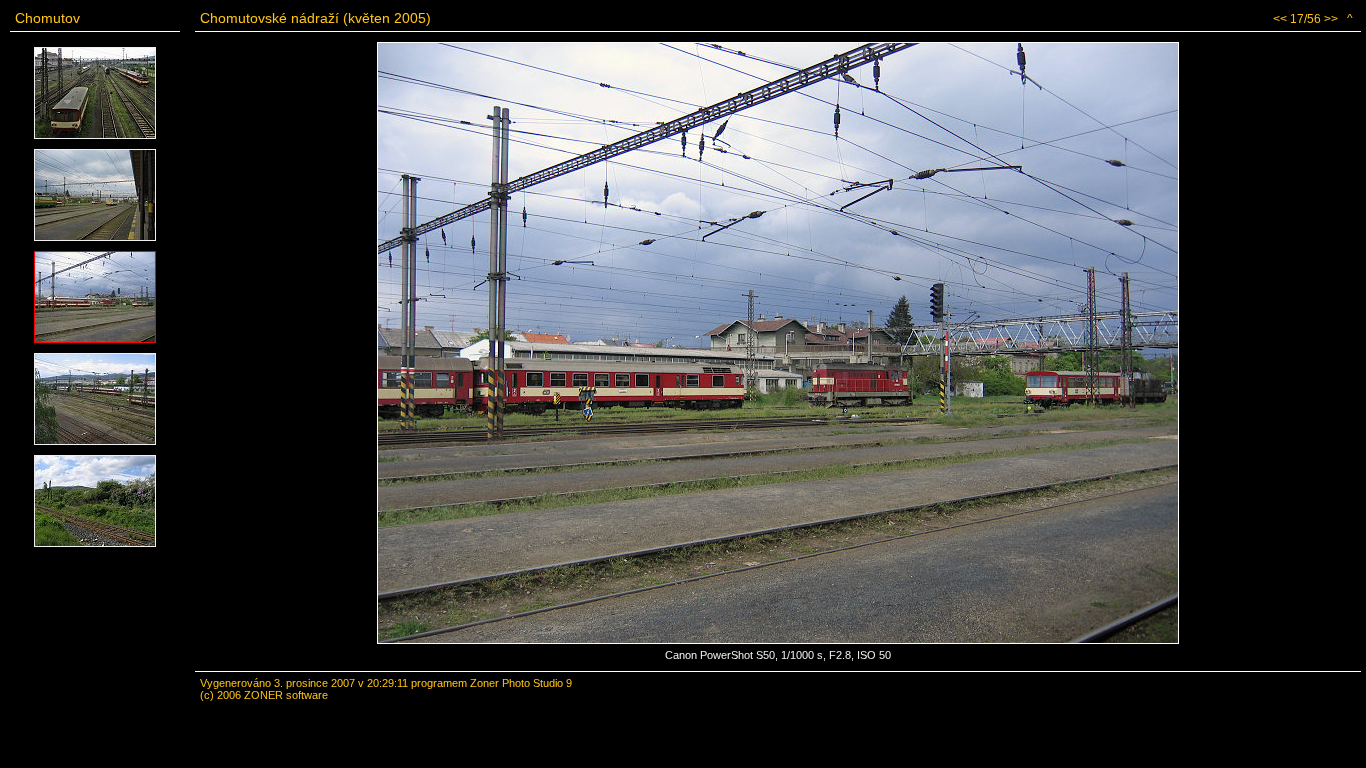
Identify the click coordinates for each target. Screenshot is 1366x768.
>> (1331, 19)
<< (1280, 19)
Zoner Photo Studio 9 (521, 683)
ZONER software (286, 695)
